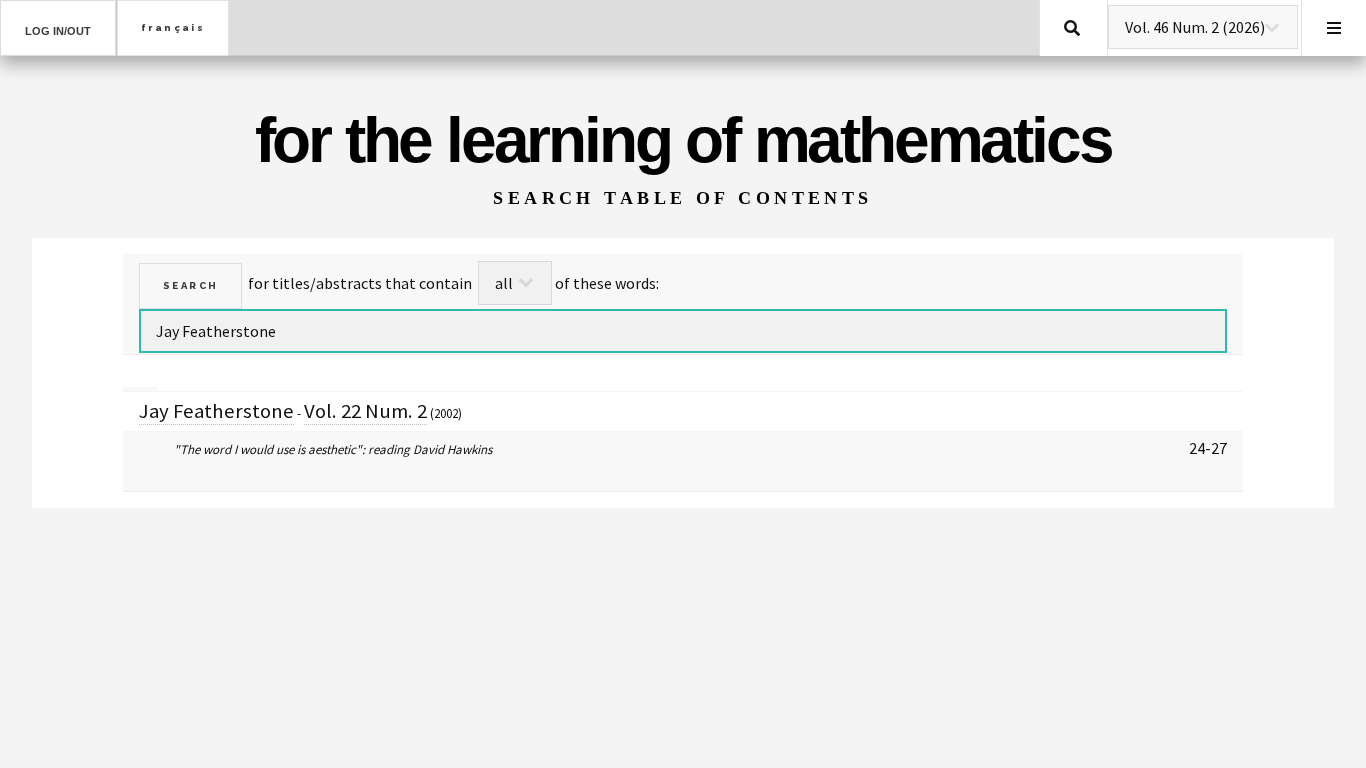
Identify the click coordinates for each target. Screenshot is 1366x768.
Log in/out (58, 31)
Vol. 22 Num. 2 (365, 411)
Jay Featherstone (216, 411)
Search (1072, 28)
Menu (1334, 28)
